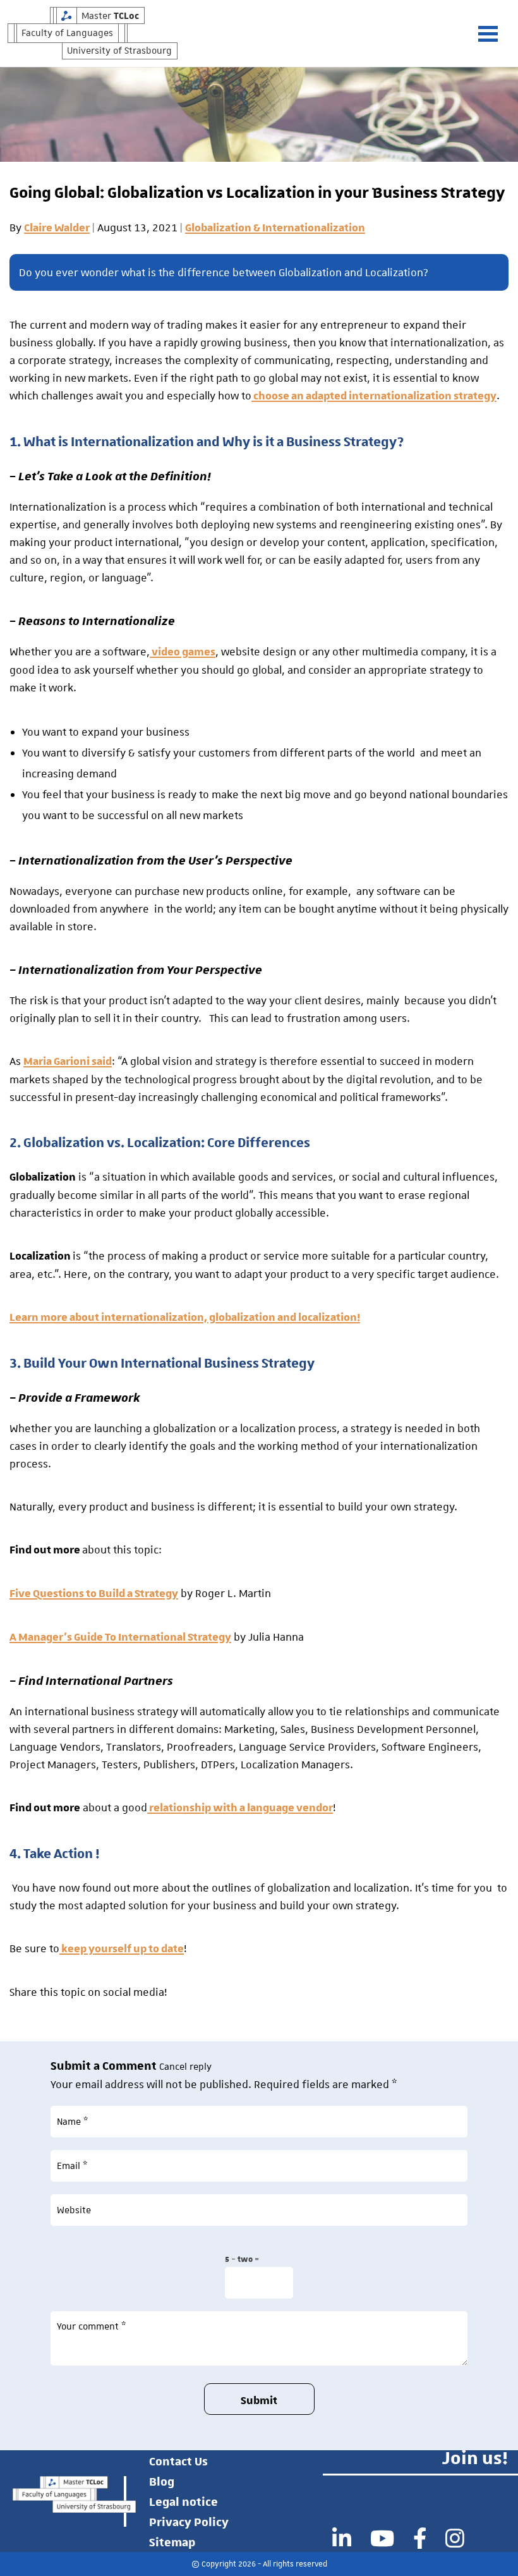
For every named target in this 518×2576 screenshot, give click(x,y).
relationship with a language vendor (240, 1808)
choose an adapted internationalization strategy (374, 396)
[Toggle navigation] (494, 34)
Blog (162, 2481)
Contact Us (178, 2461)
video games (183, 652)
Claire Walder (57, 228)
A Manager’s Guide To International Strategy (120, 1637)
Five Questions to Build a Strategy (94, 1594)
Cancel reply (185, 2067)
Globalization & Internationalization (275, 228)
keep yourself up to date (122, 1949)
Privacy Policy (189, 2522)
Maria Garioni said (68, 1062)
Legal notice (184, 2501)
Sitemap (172, 2542)
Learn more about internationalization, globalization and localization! (185, 1318)
